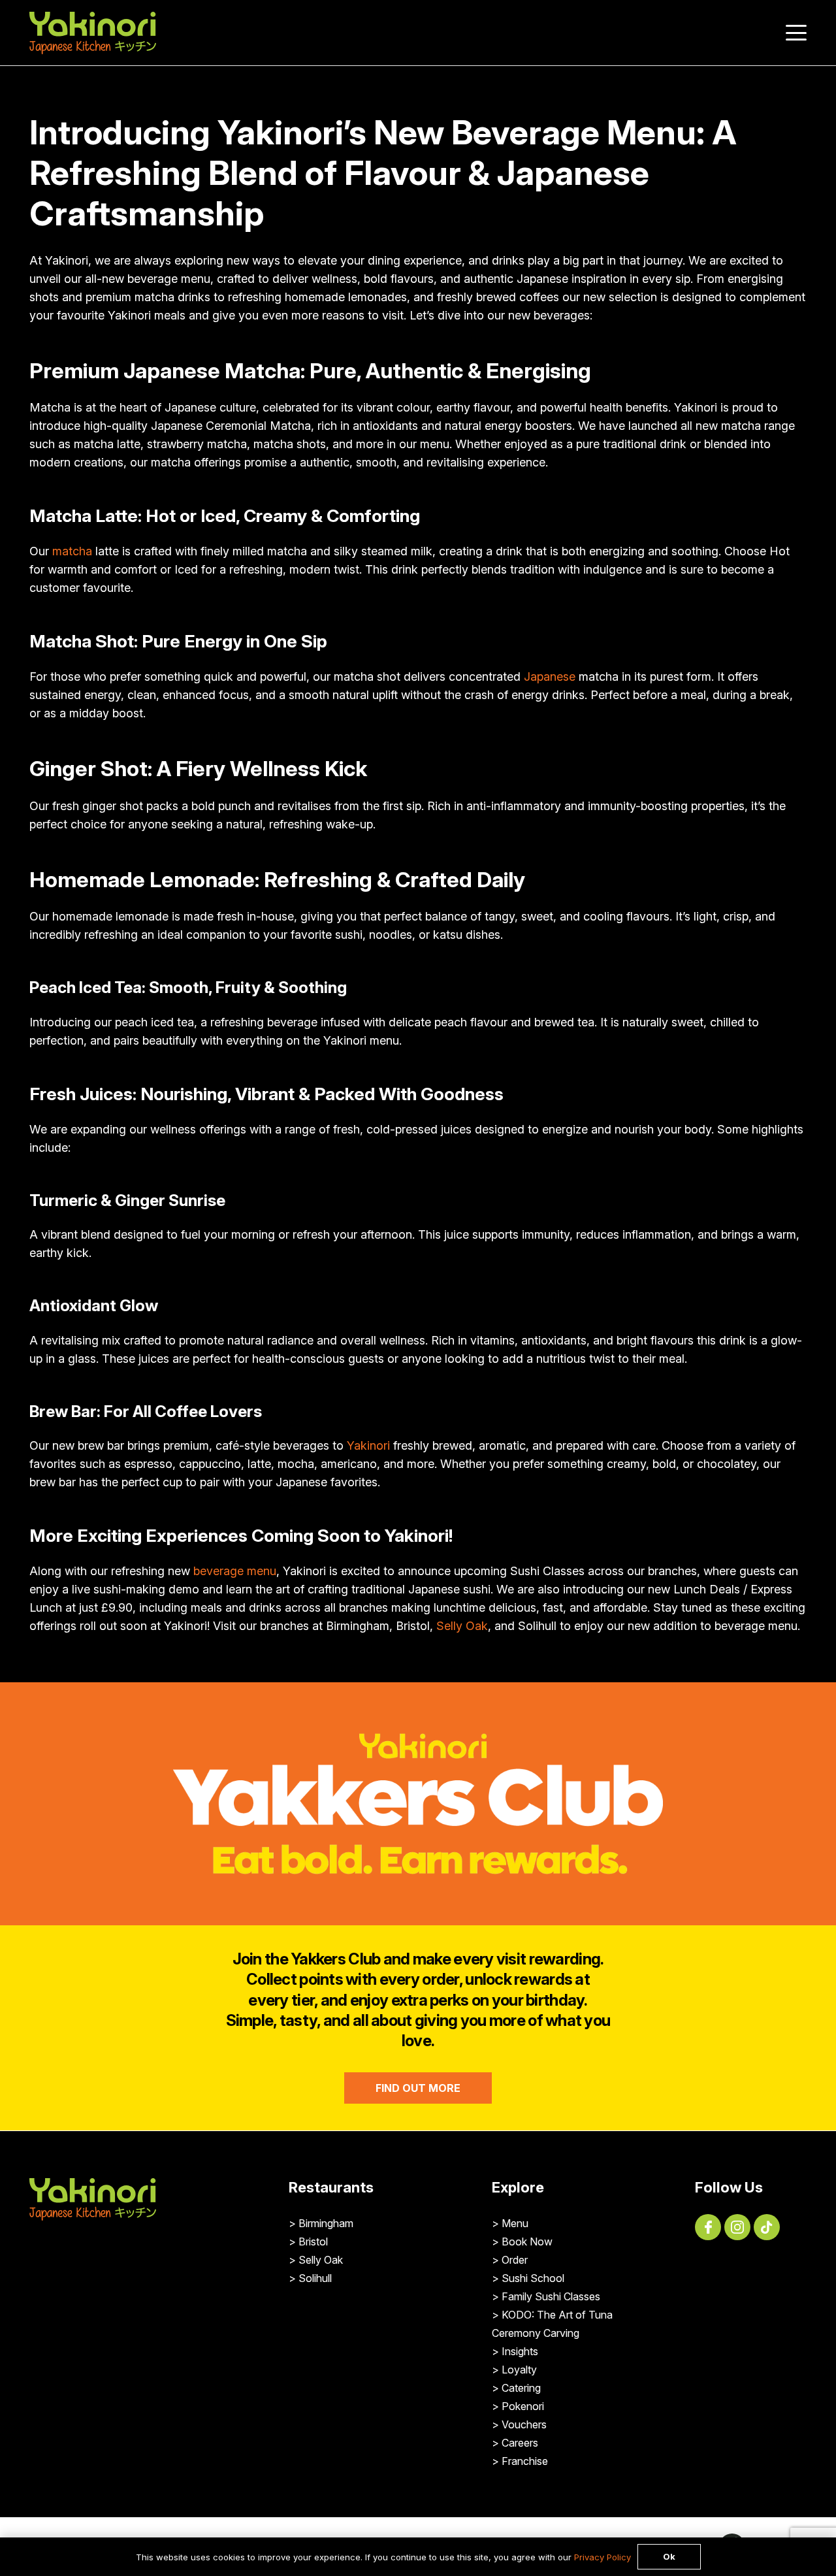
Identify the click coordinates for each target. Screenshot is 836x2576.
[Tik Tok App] (767, 2227)
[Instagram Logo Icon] (737, 2227)
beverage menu (235, 1571)
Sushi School (533, 2278)
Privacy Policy (603, 2557)
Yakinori (368, 1445)
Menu (515, 2223)
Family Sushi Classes (551, 2296)
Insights (520, 2351)
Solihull (315, 2278)
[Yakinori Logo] (93, 33)
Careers (520, 2443)
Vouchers (524, 2424)
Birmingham (326, 2223)
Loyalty (519, 2370)
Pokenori (523, 2406)
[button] (796, 33)
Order (515, 2260)
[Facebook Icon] (708, 2227)
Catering (521, 2388)
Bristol (313, 2242)
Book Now (527, 2242)
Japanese (550, 677)
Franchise (525, 2461)
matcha (72, 551)
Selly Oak (462, 1626)
